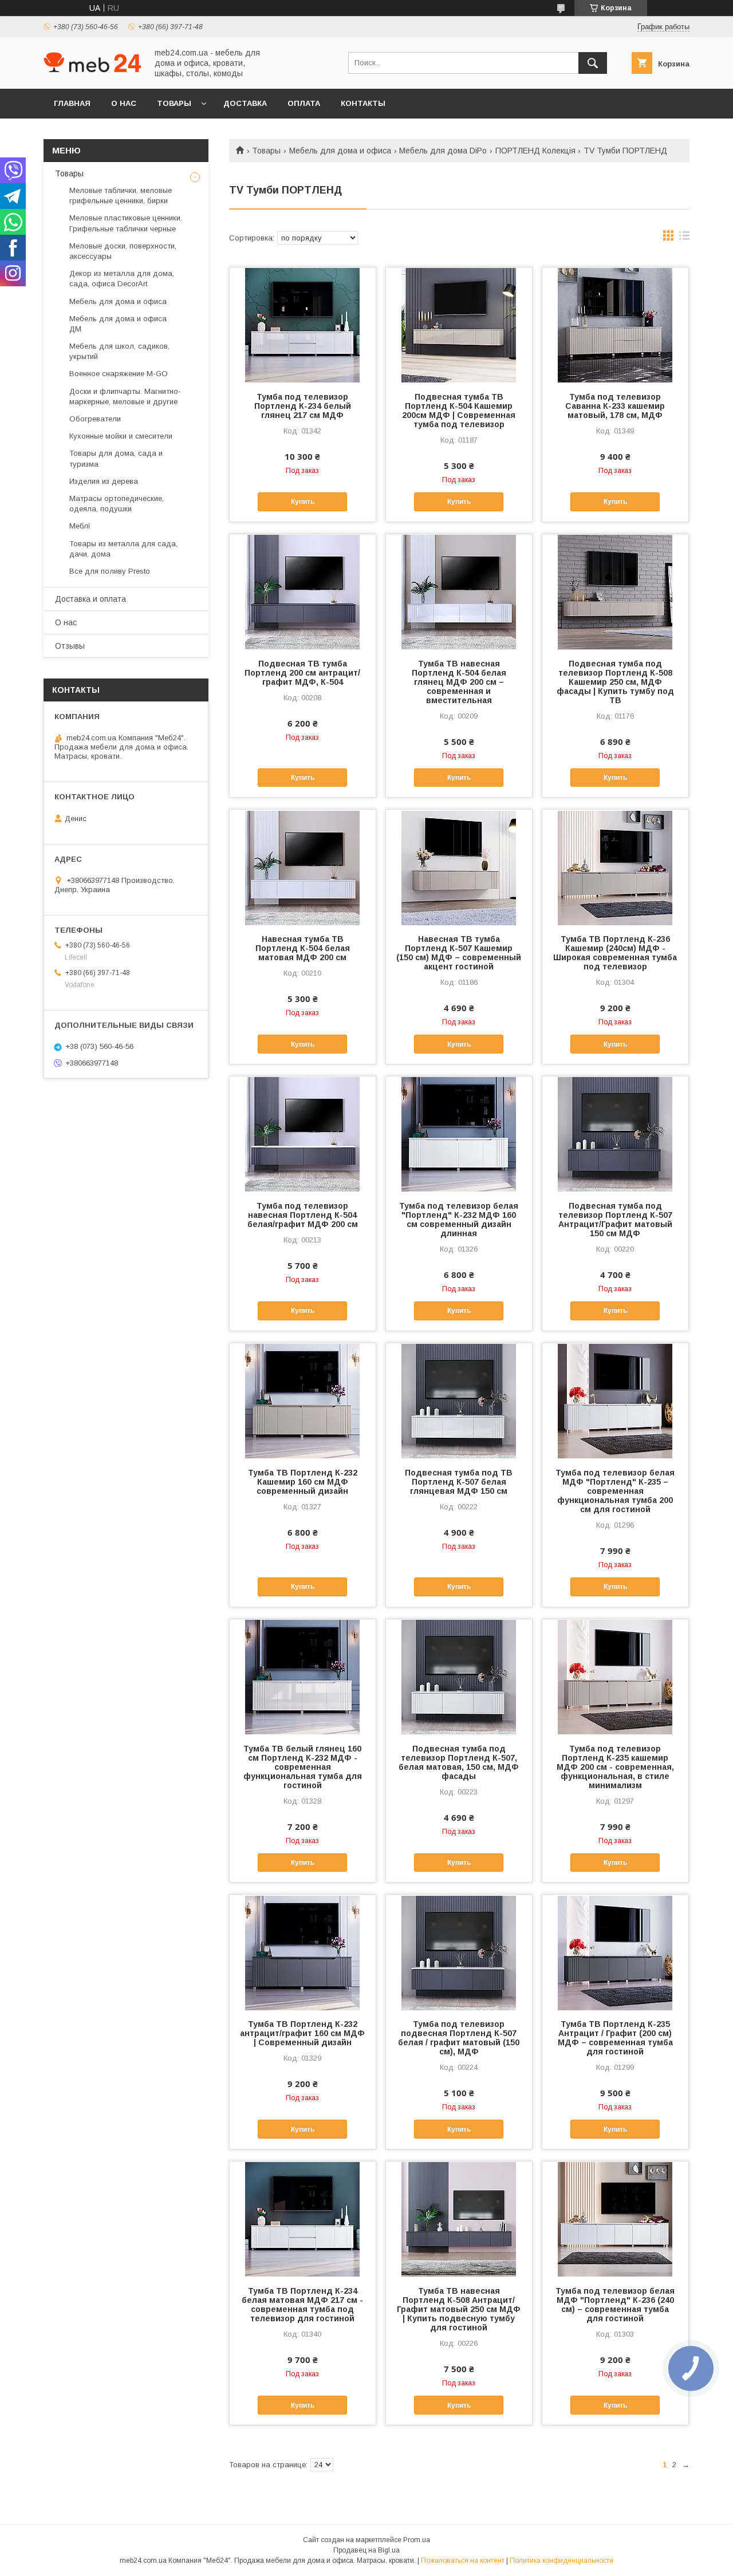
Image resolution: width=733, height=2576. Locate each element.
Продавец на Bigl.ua (366, 2550)
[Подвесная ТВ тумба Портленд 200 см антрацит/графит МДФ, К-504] (303, 591)
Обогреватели (95, 419)
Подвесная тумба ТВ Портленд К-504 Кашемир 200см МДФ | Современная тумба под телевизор (459, 411)
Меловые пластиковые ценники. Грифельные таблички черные (126, 223)
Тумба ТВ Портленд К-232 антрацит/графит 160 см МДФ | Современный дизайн (302, 2033)
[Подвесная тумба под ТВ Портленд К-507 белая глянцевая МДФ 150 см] (459, 1401)
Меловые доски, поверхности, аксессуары (123, 251)
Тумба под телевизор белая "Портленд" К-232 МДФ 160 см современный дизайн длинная (459, 1220)
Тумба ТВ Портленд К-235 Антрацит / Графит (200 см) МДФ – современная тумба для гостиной (615, 2038)
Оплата (304, 103)
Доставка (245, 103)
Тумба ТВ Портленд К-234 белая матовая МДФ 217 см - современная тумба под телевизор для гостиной (302, 2305)
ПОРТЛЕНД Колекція (535, 151)
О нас (124, 103)
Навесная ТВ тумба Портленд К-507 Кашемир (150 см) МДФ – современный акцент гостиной (459, 953)
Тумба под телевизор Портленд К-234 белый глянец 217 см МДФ (303, 406)
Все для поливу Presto (110, 571)
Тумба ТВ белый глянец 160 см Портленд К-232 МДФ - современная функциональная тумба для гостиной (303, 1767)
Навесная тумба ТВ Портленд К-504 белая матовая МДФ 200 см (303, 948)
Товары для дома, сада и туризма (116, 458)
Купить (303, 502)
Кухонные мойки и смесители (121, 436)
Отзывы (70, 646)
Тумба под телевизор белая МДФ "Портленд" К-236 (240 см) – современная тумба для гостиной (615, 2305)
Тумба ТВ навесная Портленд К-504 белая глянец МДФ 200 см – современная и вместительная (459, 682)
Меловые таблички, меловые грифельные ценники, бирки (121, 196)
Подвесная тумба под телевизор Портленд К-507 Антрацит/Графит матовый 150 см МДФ (615, 1220)
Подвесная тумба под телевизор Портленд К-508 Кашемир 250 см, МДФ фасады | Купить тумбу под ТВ (615, 682)
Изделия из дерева (104, 481)
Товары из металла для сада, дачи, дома (123, 549)
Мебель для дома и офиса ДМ (118, 324)
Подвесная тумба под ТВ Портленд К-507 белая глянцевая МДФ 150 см (459, 1482)
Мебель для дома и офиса (340, 151)
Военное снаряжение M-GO (119, 374)
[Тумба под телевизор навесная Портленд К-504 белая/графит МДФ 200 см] (303, 1134)
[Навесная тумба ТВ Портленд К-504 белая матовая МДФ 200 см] (303, 867)
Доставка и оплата (90, 599)
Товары (174, 103)
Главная (72, 103)
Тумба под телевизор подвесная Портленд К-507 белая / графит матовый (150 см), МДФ (459, 2038)
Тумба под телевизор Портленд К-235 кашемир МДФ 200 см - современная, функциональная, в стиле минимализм (615, 1767)
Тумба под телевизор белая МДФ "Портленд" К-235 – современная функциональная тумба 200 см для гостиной (615, 1491)
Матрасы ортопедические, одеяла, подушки (117, 504)
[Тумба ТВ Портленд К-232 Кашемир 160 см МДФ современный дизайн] (303, 1401)
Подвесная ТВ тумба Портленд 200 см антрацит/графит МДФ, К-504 (302, 673)
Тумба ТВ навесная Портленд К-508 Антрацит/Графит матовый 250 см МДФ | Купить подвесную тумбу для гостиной (459, 2309)
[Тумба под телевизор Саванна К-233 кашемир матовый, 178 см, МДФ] (615, 325)
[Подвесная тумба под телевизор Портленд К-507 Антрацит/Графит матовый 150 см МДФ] (615, 1134)
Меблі (80, 526)
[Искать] (593, 63)
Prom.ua (417, 2540)
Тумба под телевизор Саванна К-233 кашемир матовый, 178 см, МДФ (615, 406)
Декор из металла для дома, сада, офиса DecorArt (122, 279)
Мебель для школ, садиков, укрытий (119, 351)
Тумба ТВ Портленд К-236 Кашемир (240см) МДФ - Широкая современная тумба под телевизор (615, 953)
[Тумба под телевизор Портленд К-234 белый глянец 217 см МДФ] (303, 325)
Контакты (363, 103)
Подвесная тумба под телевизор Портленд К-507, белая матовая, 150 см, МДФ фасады (459, 1762)
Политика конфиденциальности (561, 2561)
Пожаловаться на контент (463, 2561)
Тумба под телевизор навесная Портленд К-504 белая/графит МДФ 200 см (303, 1215)
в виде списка (684, 238)
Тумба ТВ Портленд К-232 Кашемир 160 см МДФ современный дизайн (303, 1482)
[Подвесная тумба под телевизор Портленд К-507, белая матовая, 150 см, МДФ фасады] (459, 1676)
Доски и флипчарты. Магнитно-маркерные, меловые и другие (125, 397)
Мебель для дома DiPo (443, 151)
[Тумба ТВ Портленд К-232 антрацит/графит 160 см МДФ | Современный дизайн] (303, 1952)
